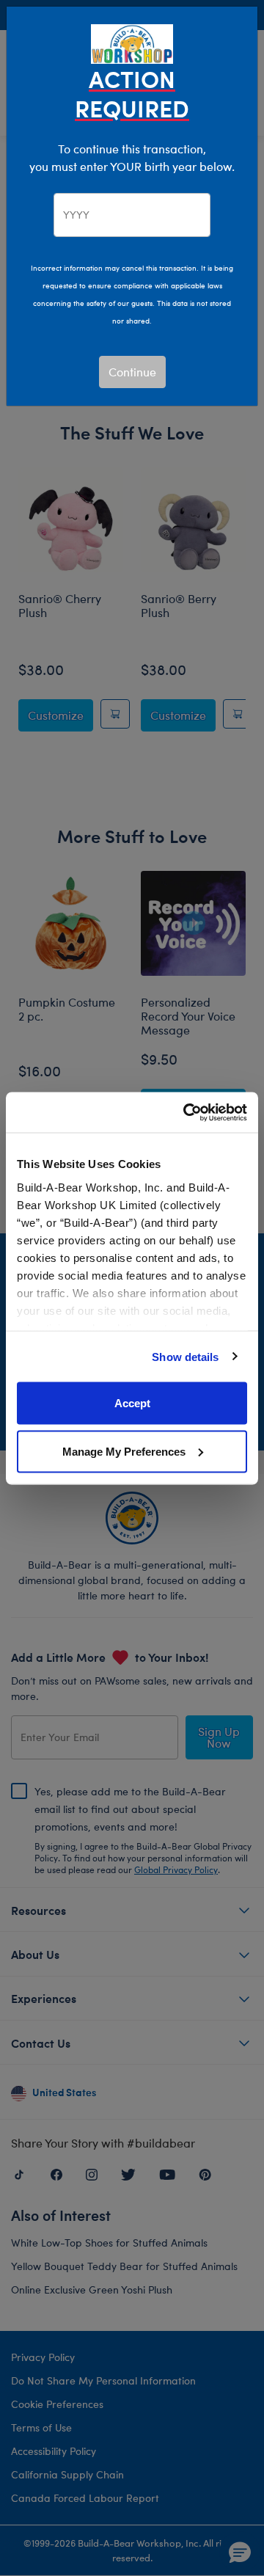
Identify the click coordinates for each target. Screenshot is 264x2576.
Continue (132, 372)
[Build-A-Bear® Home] (132, 42)
